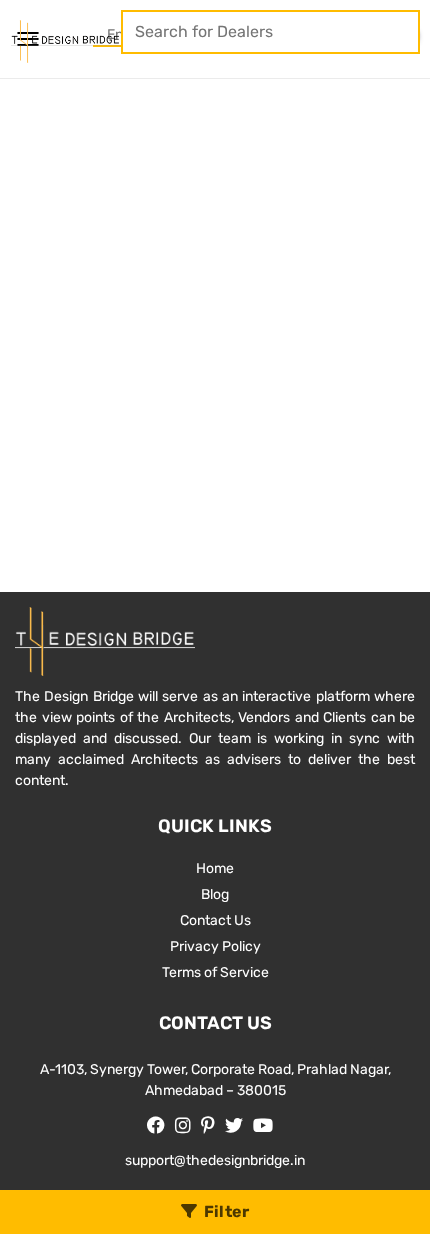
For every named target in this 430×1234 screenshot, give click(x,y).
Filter (226, 1211)
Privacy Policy (215, 946)
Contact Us (215, 920)
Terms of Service (215, 972)
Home (215, 868)
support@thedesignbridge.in (215, 1160)
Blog (215, 894)
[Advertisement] (215, 304)
